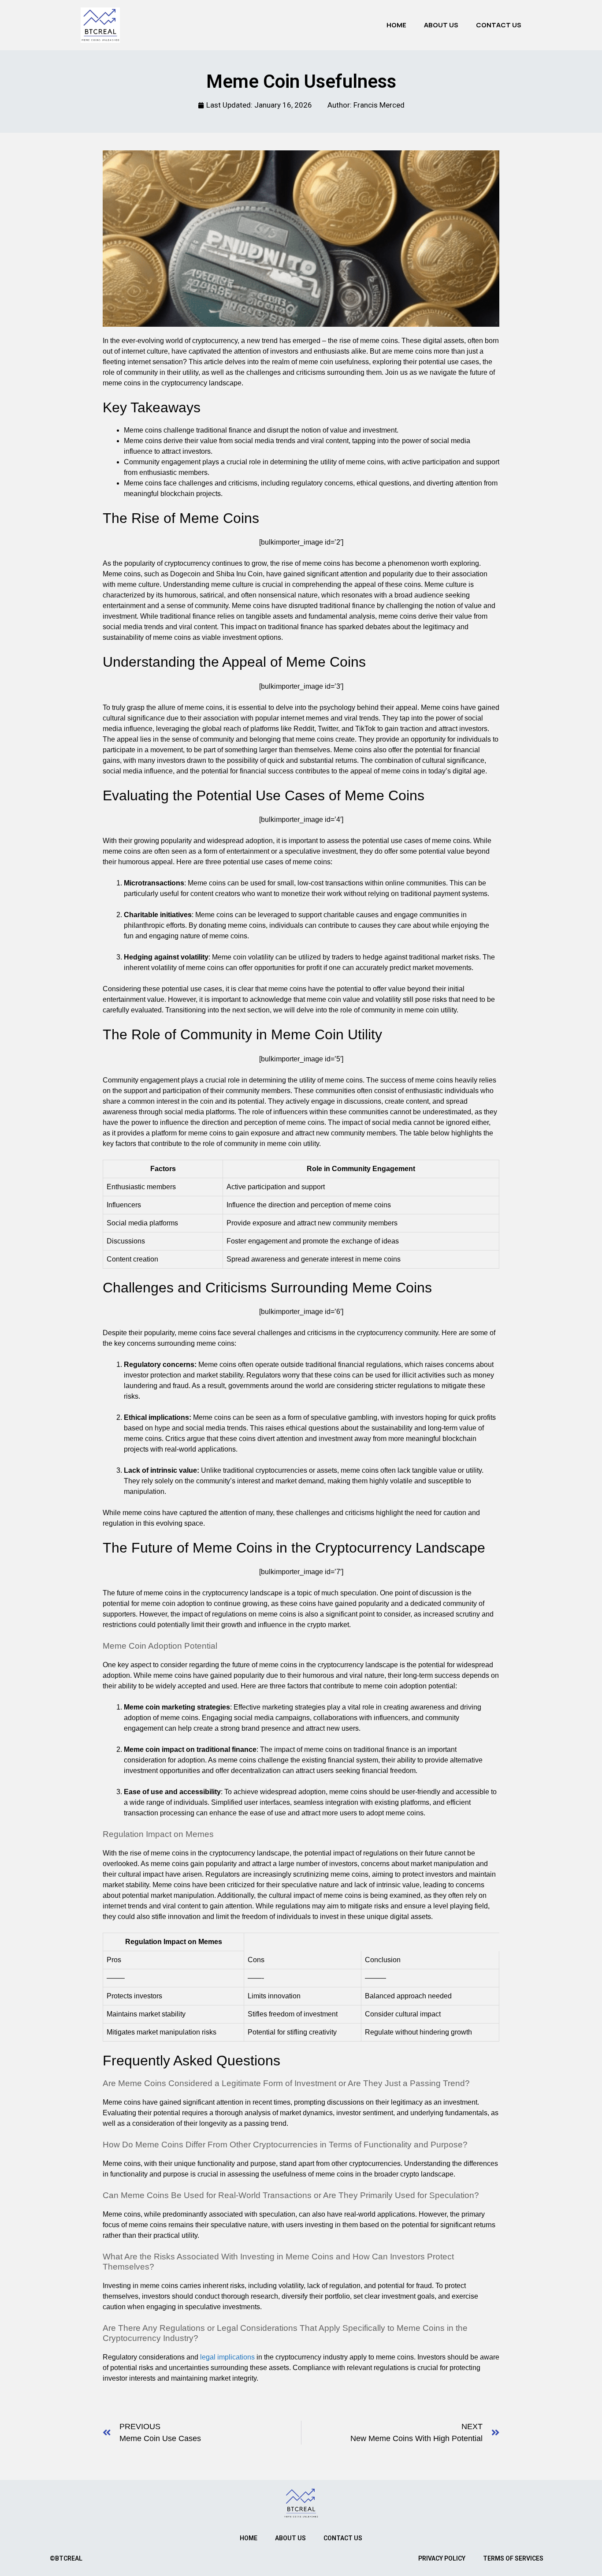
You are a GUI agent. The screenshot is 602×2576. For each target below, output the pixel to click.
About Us (441, 25)
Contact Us (499, 25)
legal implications (227, 2357)
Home (396, 25)
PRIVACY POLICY (442, 2558)
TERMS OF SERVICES (513, 2558)
